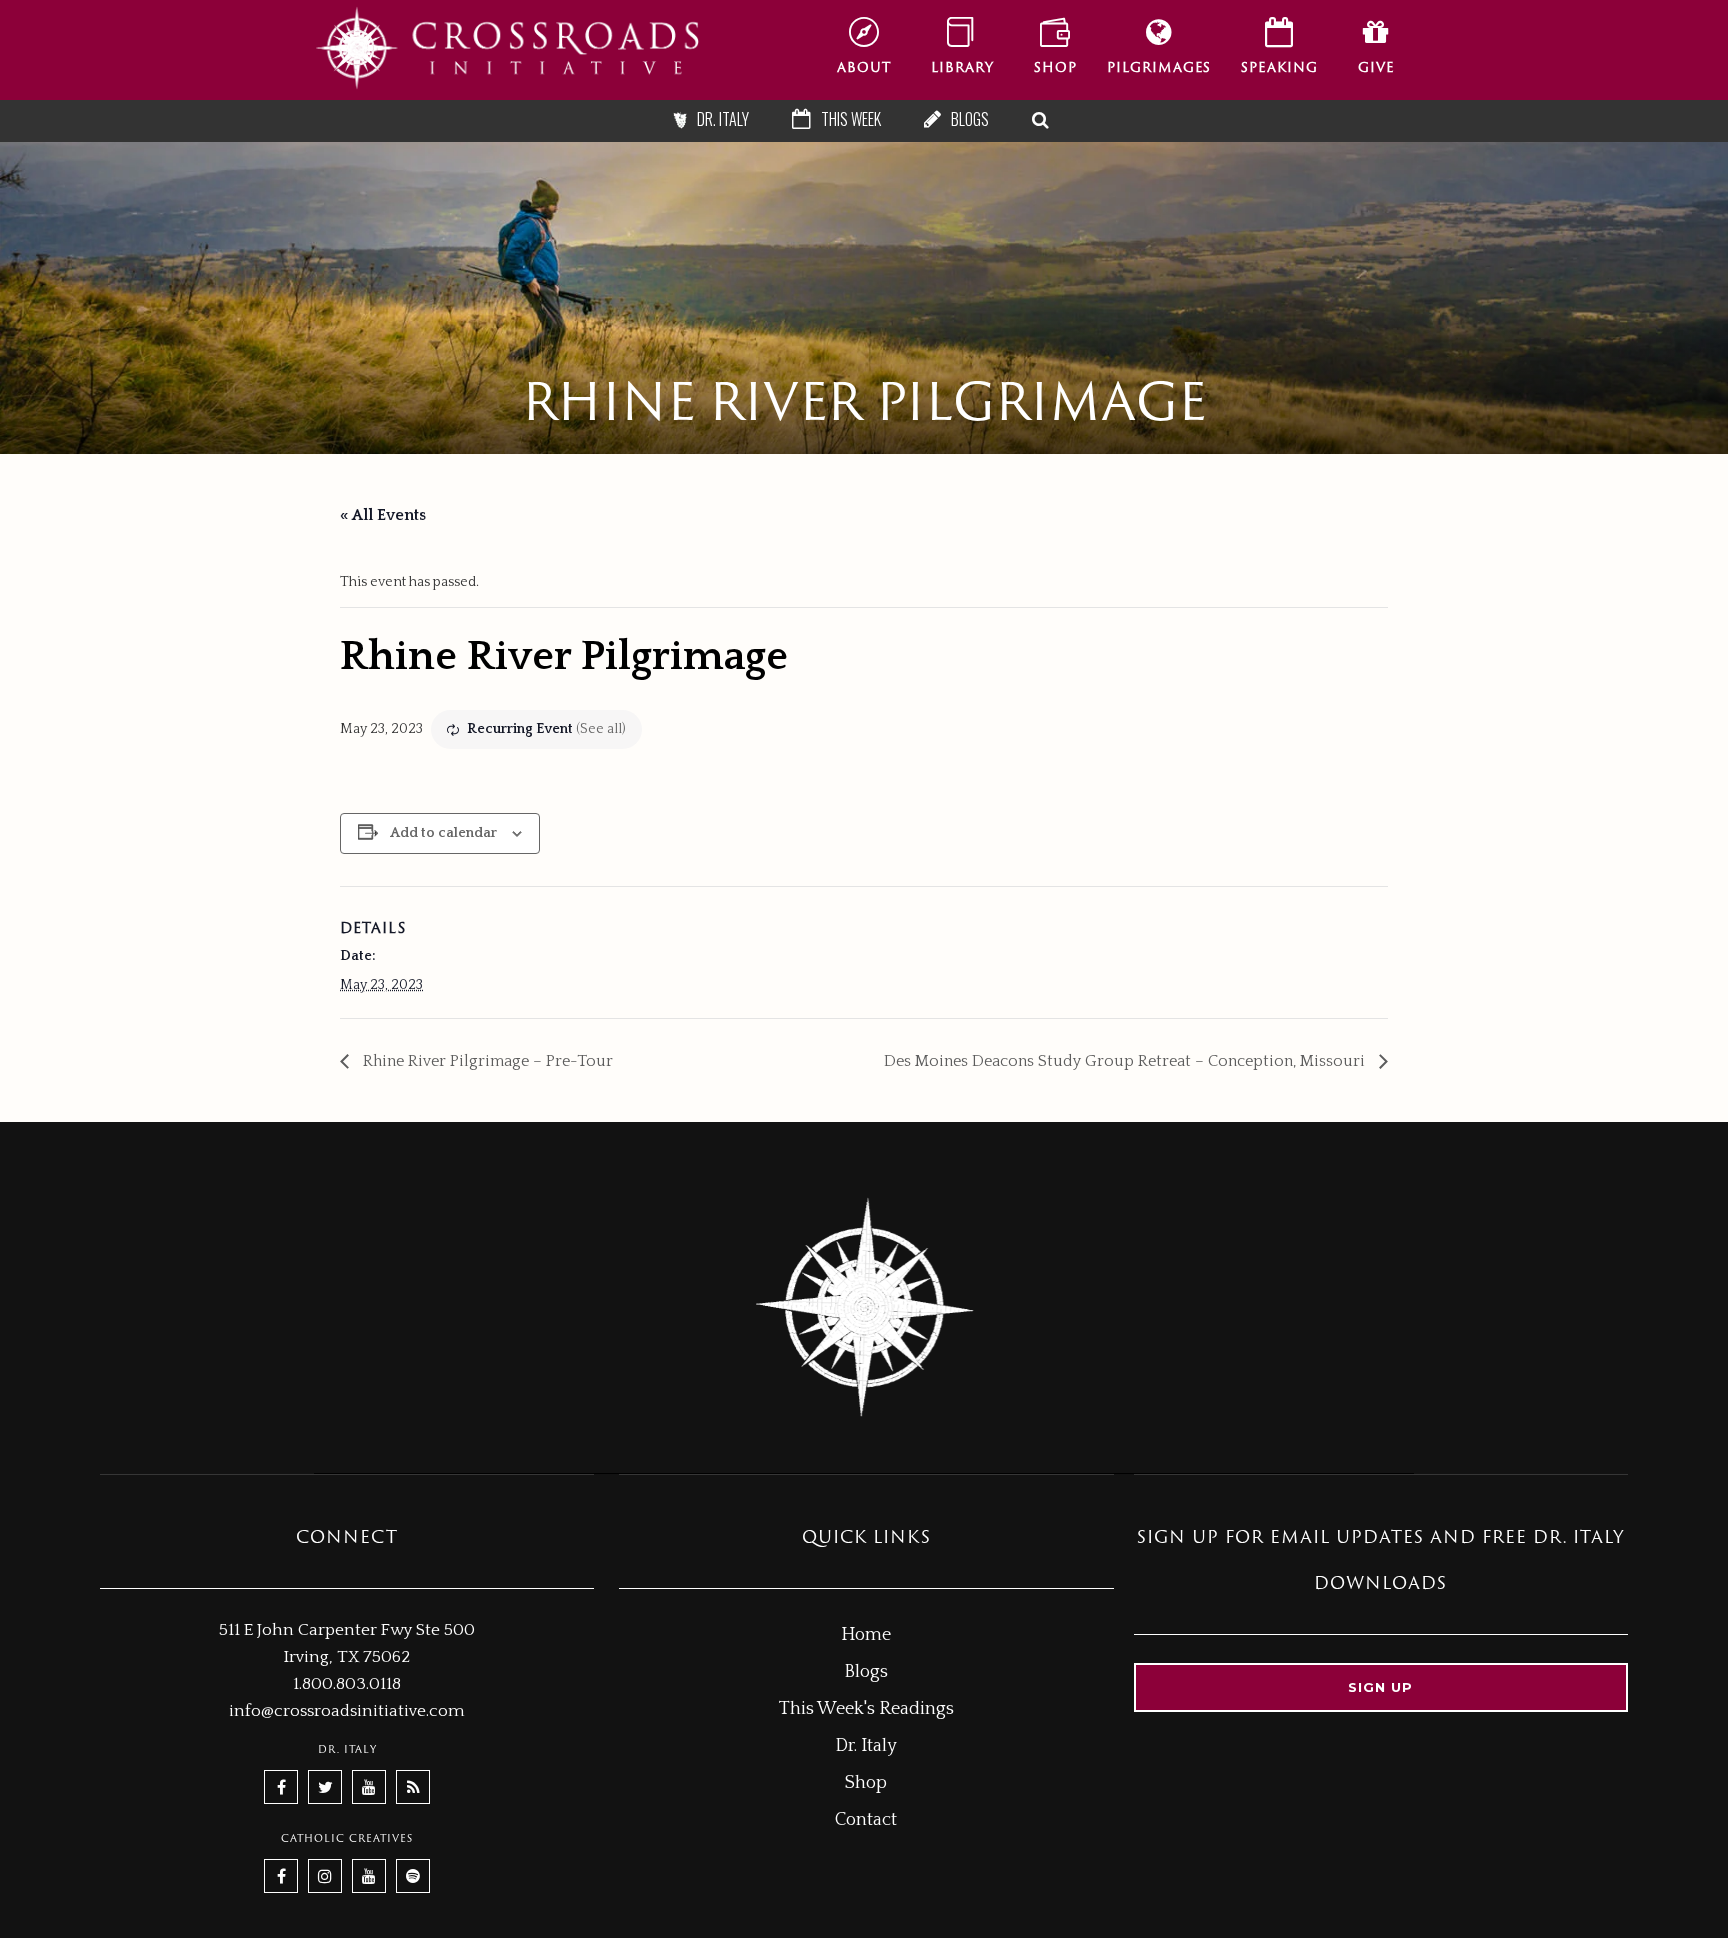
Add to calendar (443, 833)
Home (866, 1635)
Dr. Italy (866, 1746)
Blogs (866, 1672)
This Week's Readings (866, 1709)
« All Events (383, 515)
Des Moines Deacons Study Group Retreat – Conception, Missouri (1126, 1061)
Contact (866, 1820)
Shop (866, 1783)
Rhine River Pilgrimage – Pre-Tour (486, 1061)
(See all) (601, 729)
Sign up (1380, 1687)
